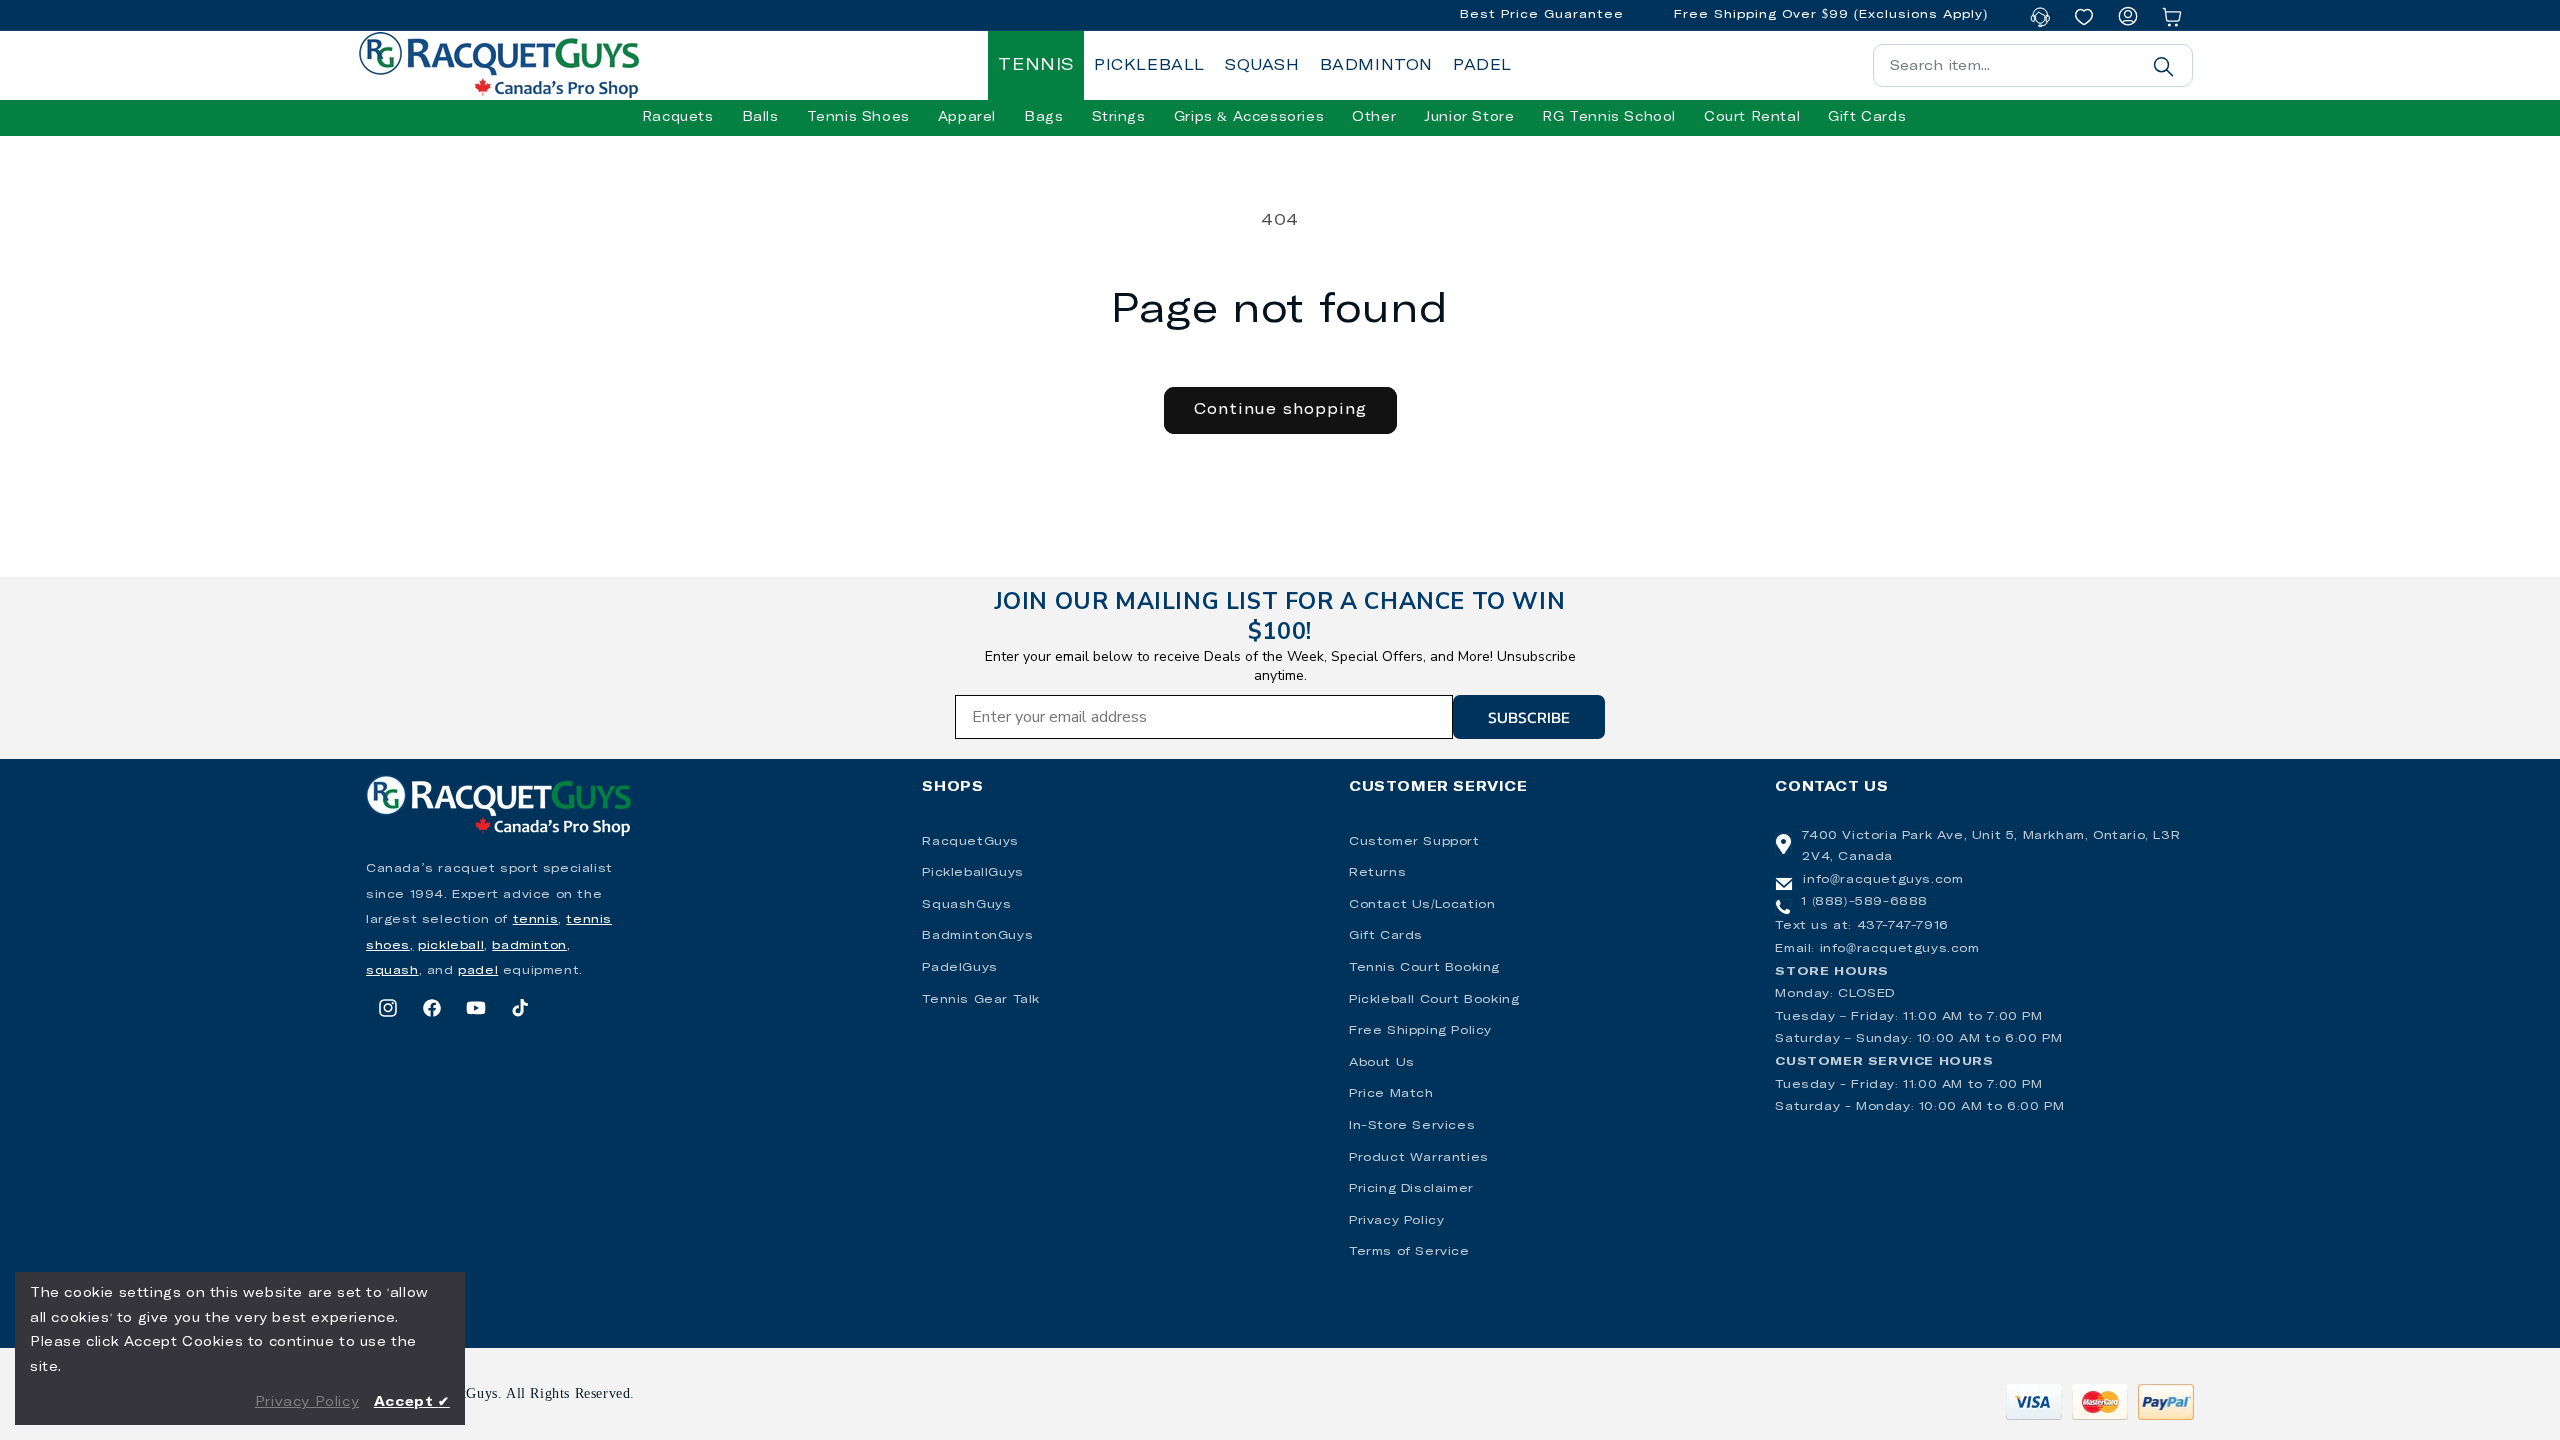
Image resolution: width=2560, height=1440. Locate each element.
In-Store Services (1412, 1126)
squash (392, 971)
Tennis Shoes (858, 117)
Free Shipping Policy (1420, 1031)
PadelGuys (959, 968)
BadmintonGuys (977, 936)
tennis (536, 920)
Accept (412, 1402)
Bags (1043, 117)
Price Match (1391, 1094)
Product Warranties (1419, 1158)
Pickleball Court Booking (1434, 1000)
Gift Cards (1386, 936)
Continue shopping (1280, 409)
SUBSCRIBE (1529, 717)
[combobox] (2033, 65)
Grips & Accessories (1249, 117)
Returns (1377, 873)
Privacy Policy (1396, 1221)
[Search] (2163, 66)
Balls (760, 117)
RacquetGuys (970, 842)
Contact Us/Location (1422, 905)
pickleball (451, 946)
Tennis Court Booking (1424, 968)
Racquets (678, 117)
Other (1374, 117)
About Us (1382, 1063)
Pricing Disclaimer (1411, 1189)
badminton (529, 946)
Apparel (967, 117)
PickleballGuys (972, 873)
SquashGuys (966, 905)
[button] (678, 118)
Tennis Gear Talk (981, 1000)
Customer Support (1414, 842)
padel (478, 971)
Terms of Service (1409, 1252)
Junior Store (1469, 117)
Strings (1119, 117)
